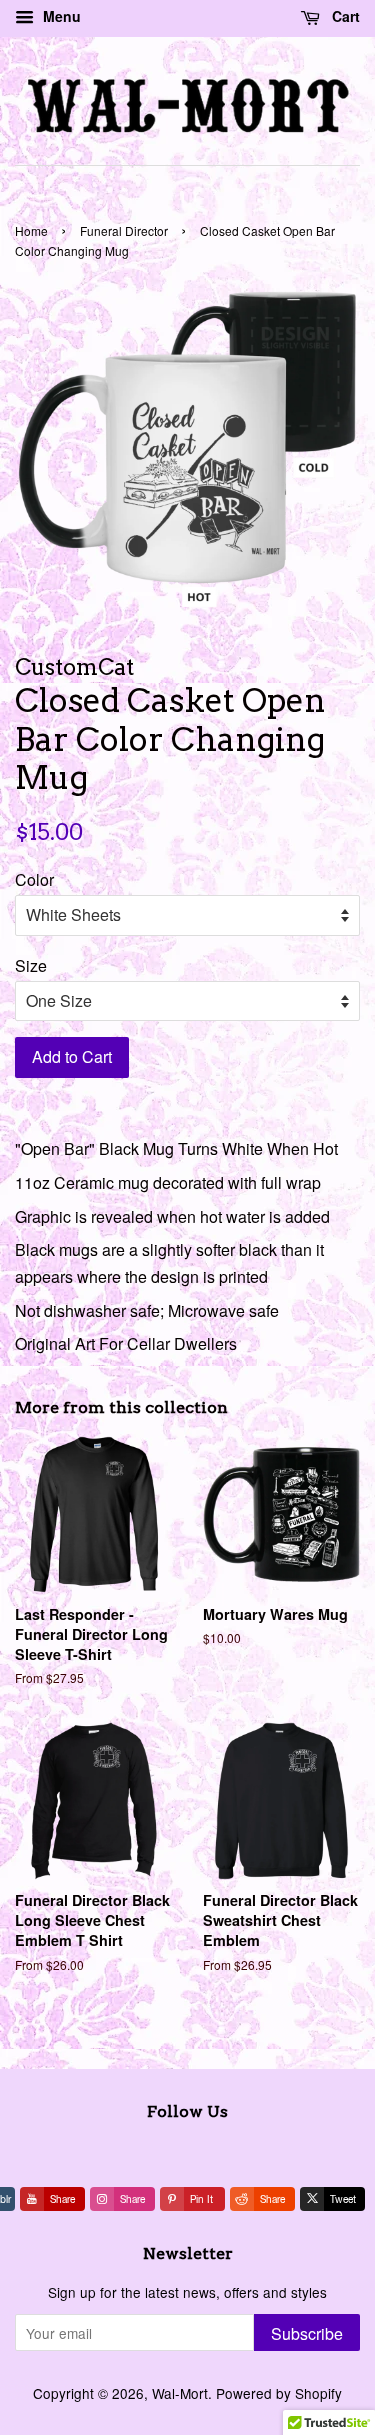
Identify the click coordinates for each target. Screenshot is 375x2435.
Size (31, 965)
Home (31, 230)
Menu (60, 16)
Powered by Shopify (279, 2393)
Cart (344, 16)
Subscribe (307, 2333)
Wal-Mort (180, 2393)
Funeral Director (124, 230)
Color (34, 879)
